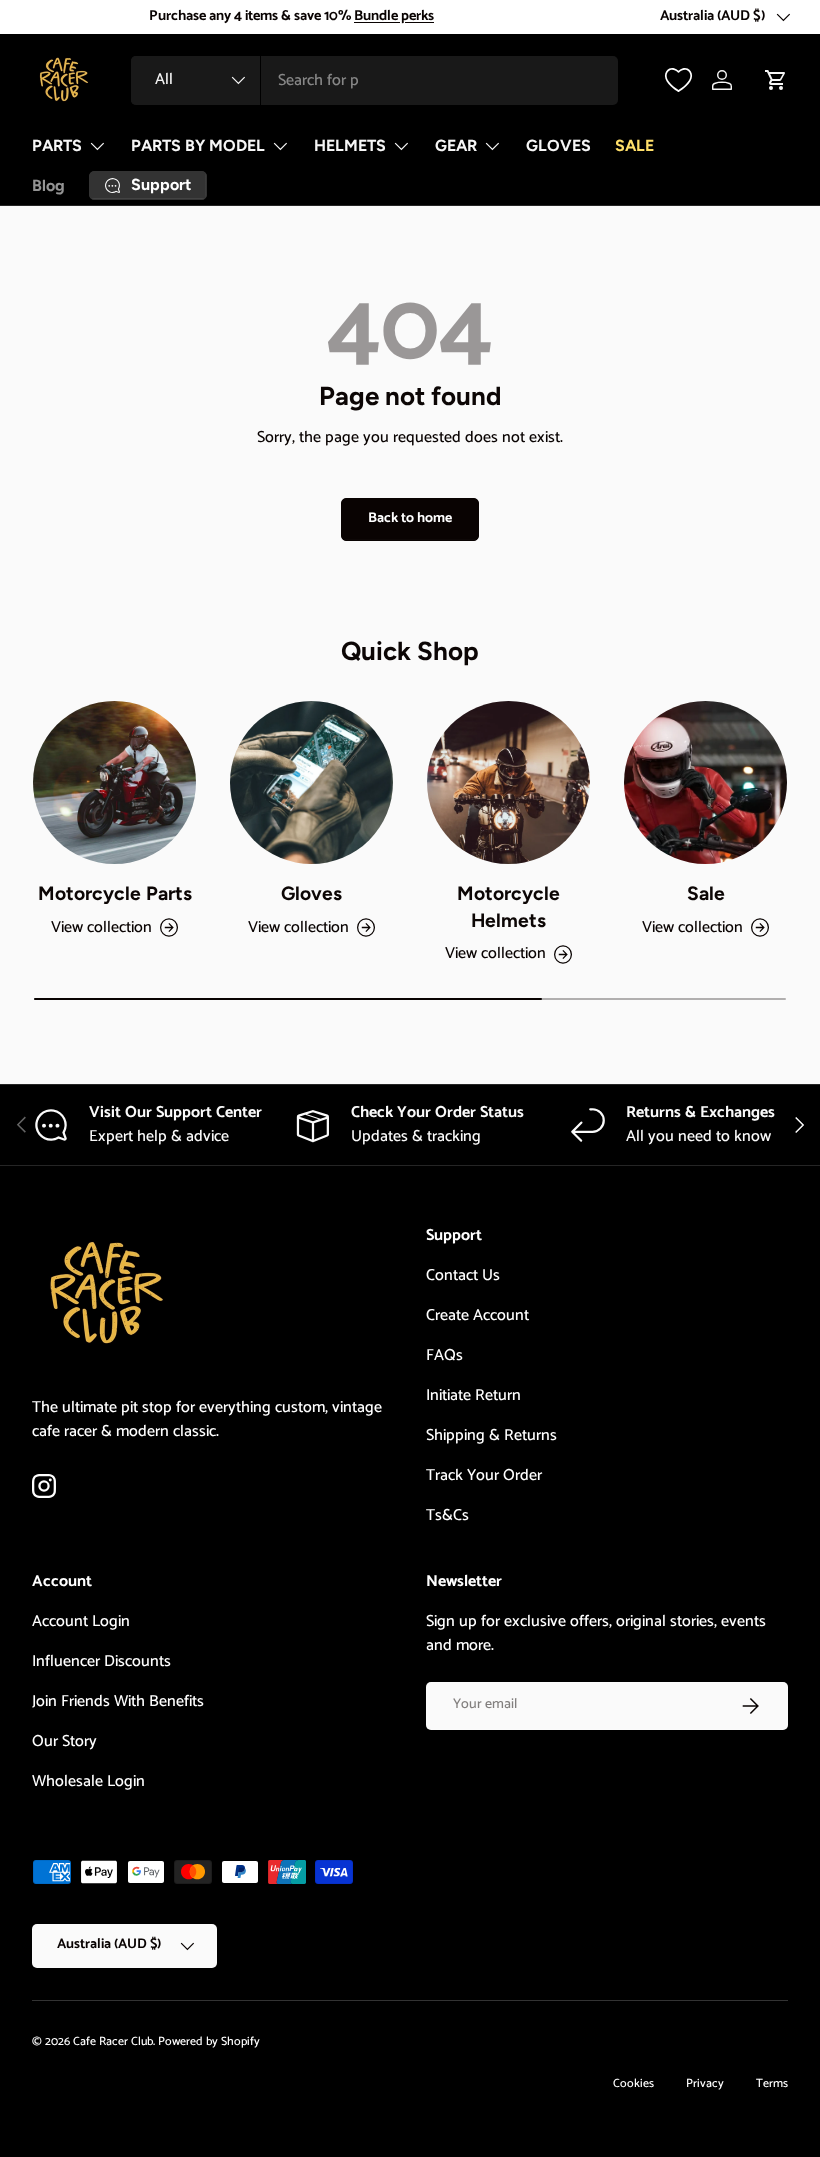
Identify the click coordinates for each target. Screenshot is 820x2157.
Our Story (64, 1741)
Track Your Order (484, 1475)
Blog (48, 185)
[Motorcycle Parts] (114, 782)
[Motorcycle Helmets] (508, 782)
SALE (634, 145)
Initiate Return (473, 1395)
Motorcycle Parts (115, 893)
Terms (772, 2083)
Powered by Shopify (209, 2041)
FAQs (444, 1355)
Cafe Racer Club (113, 2041)
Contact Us (463, 1275)
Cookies (633, 2083)
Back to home (410, 518)
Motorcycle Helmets (508, 907)
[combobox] (374, 80)
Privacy (705, 2083)
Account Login (81, 1621)
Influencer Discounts (101, 1661)
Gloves (311, 893)
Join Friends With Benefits (118, 1701)
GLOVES (558, 145)
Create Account (477, 1315)
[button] (776, 80)
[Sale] (705, 782)
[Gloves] (311, 782)
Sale (706, 893)
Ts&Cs (447, 1515)
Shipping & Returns (491, 1435)
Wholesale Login (88, 1781)
